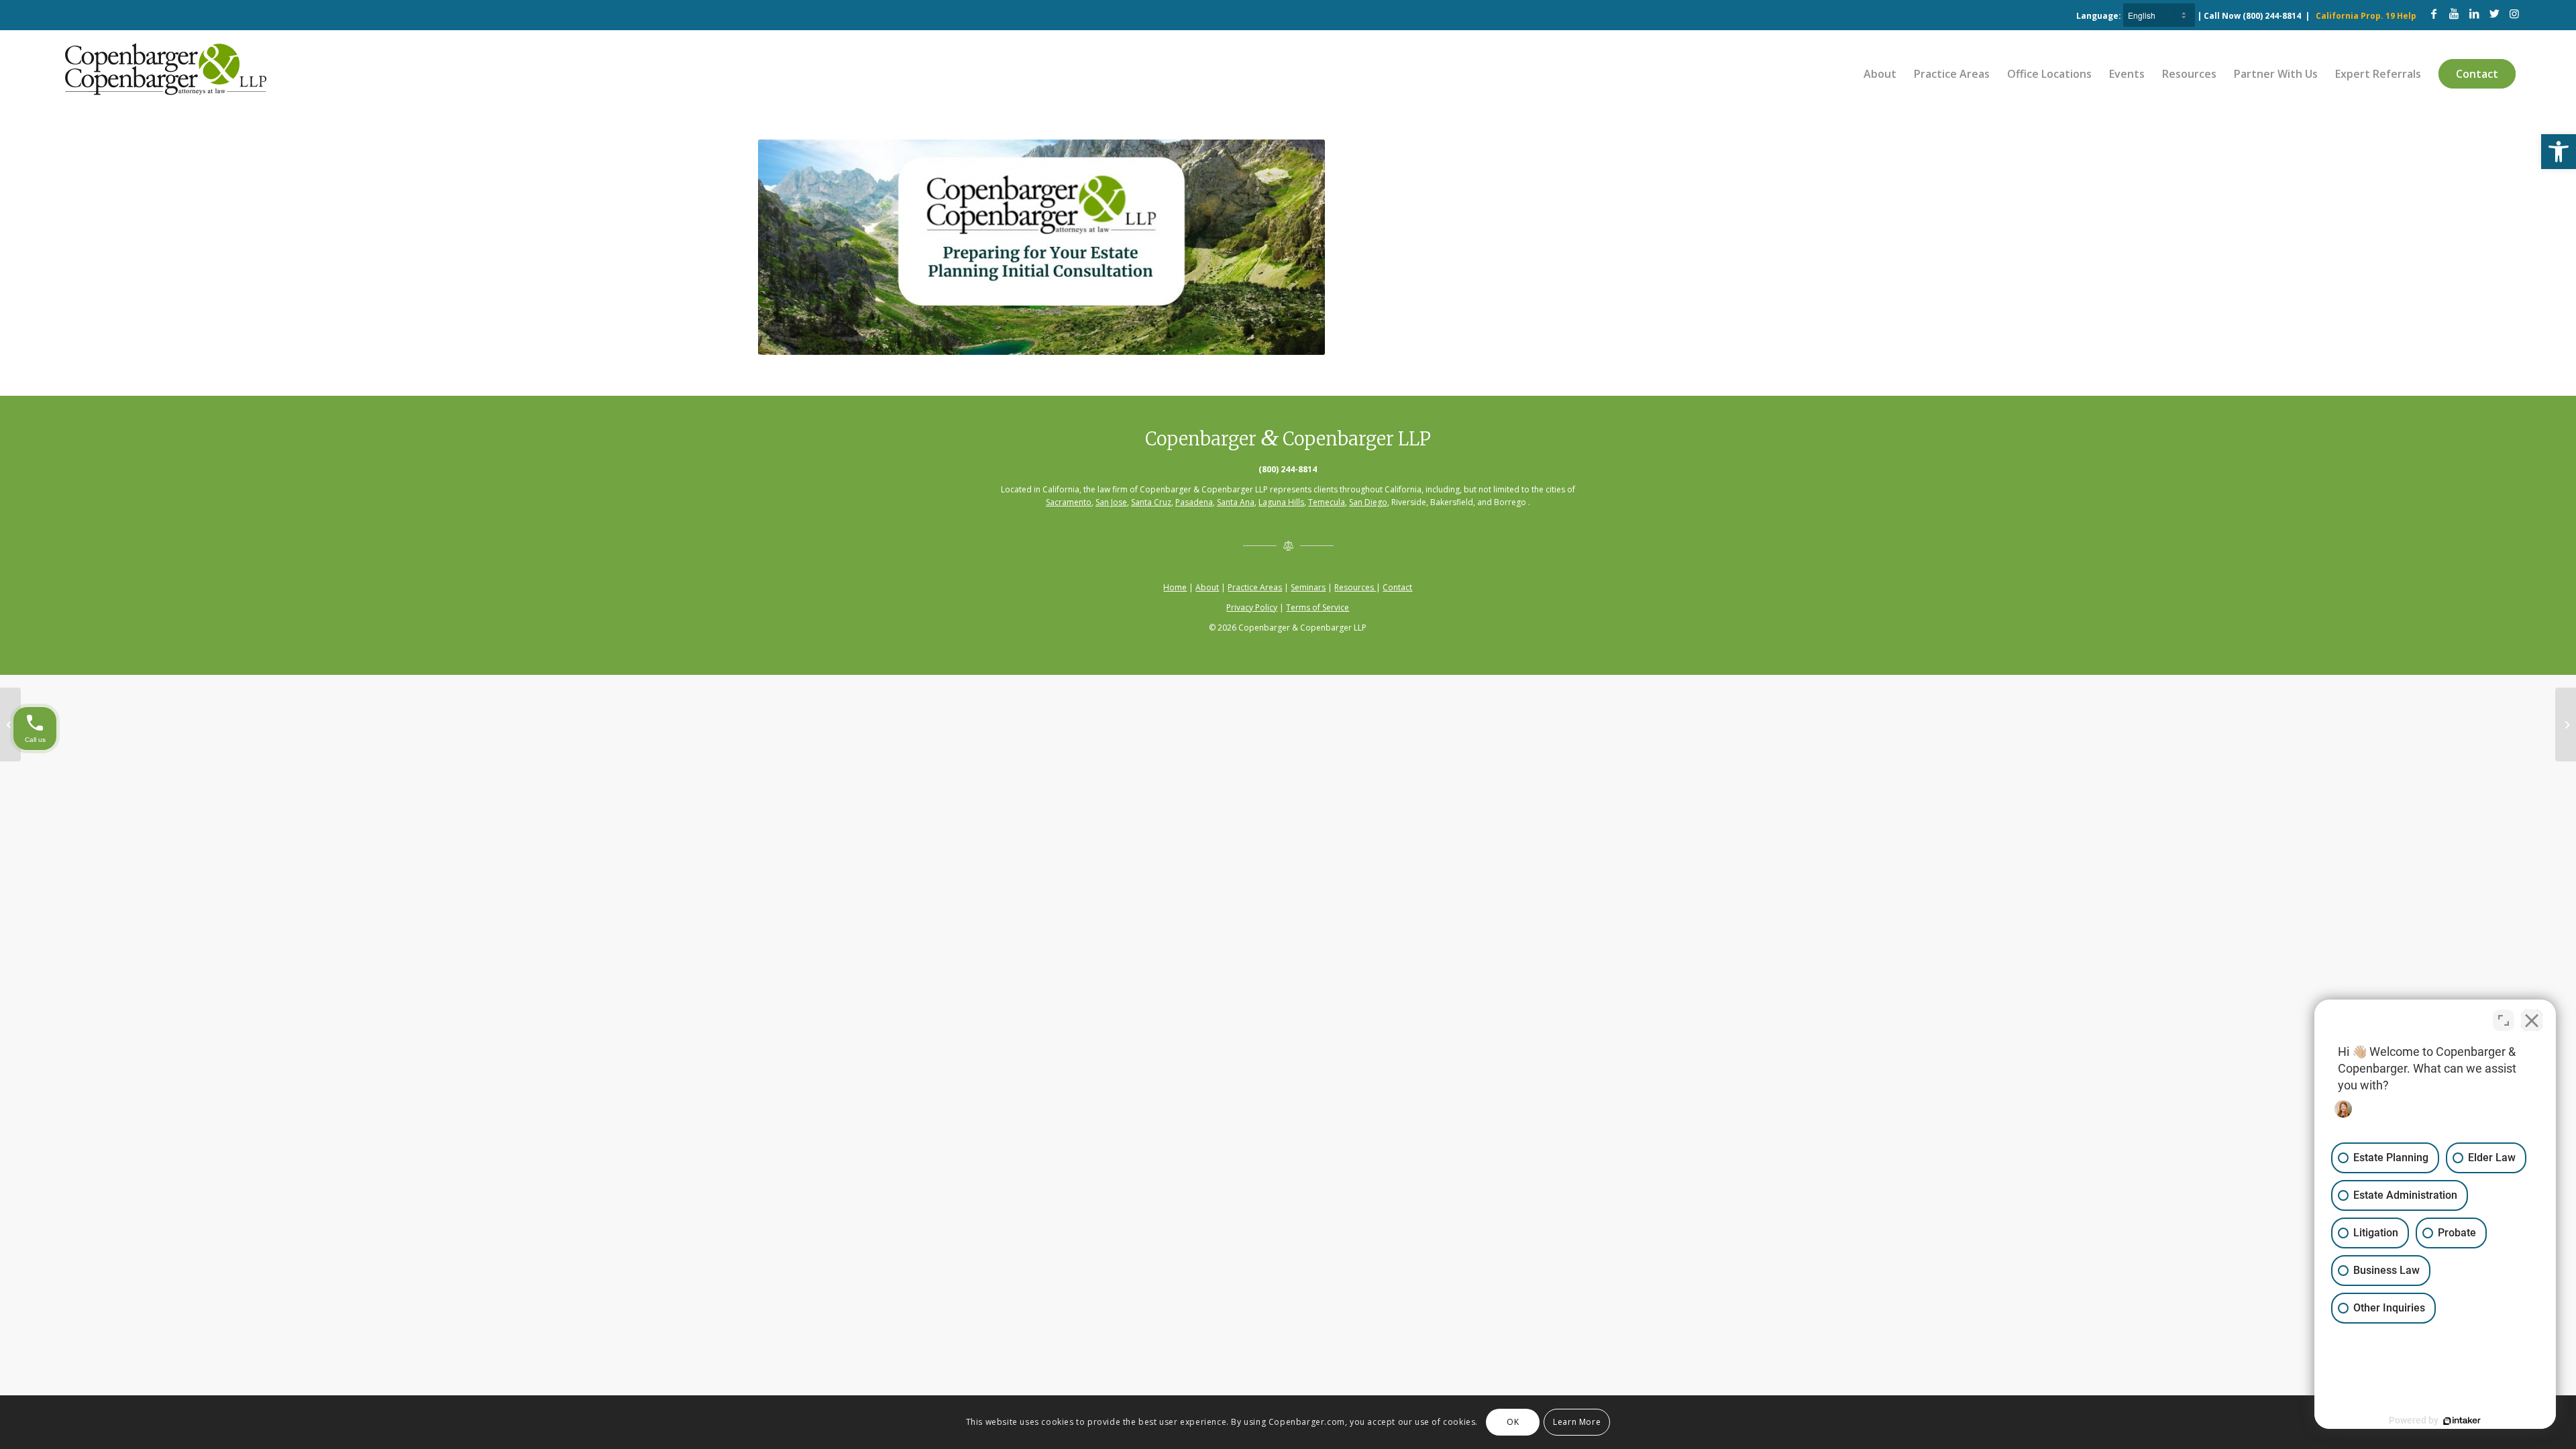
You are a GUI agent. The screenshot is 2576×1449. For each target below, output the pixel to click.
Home (1175, 587)
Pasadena (1194, 502)
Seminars (1308, 587)
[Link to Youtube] (2454, 13)
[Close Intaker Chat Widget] (2532, 1020)
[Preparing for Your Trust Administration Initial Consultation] (10, 724)
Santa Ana (1236, 502)
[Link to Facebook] (2434, 13)
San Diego (1368, 502)
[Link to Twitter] (2494, 13)
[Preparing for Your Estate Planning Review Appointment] (2566, 724)
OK (1513, 1422)
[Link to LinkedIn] (2474, 13)
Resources (1355, 587)
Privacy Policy (1252, 607)
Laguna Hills (1281, 502)
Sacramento (1069, 502)
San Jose (1111, 502)
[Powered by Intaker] (2462, 1421)
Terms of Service (1318, 607)
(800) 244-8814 (2272, 16)
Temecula (1327, 502)
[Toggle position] (2504, 1020)
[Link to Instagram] (2514, 13)
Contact (1397, 587)
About (1207, 587)
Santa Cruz (1151, 502)
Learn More (1577, 1422)
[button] (2559, 152)
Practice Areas (1255, 587)
